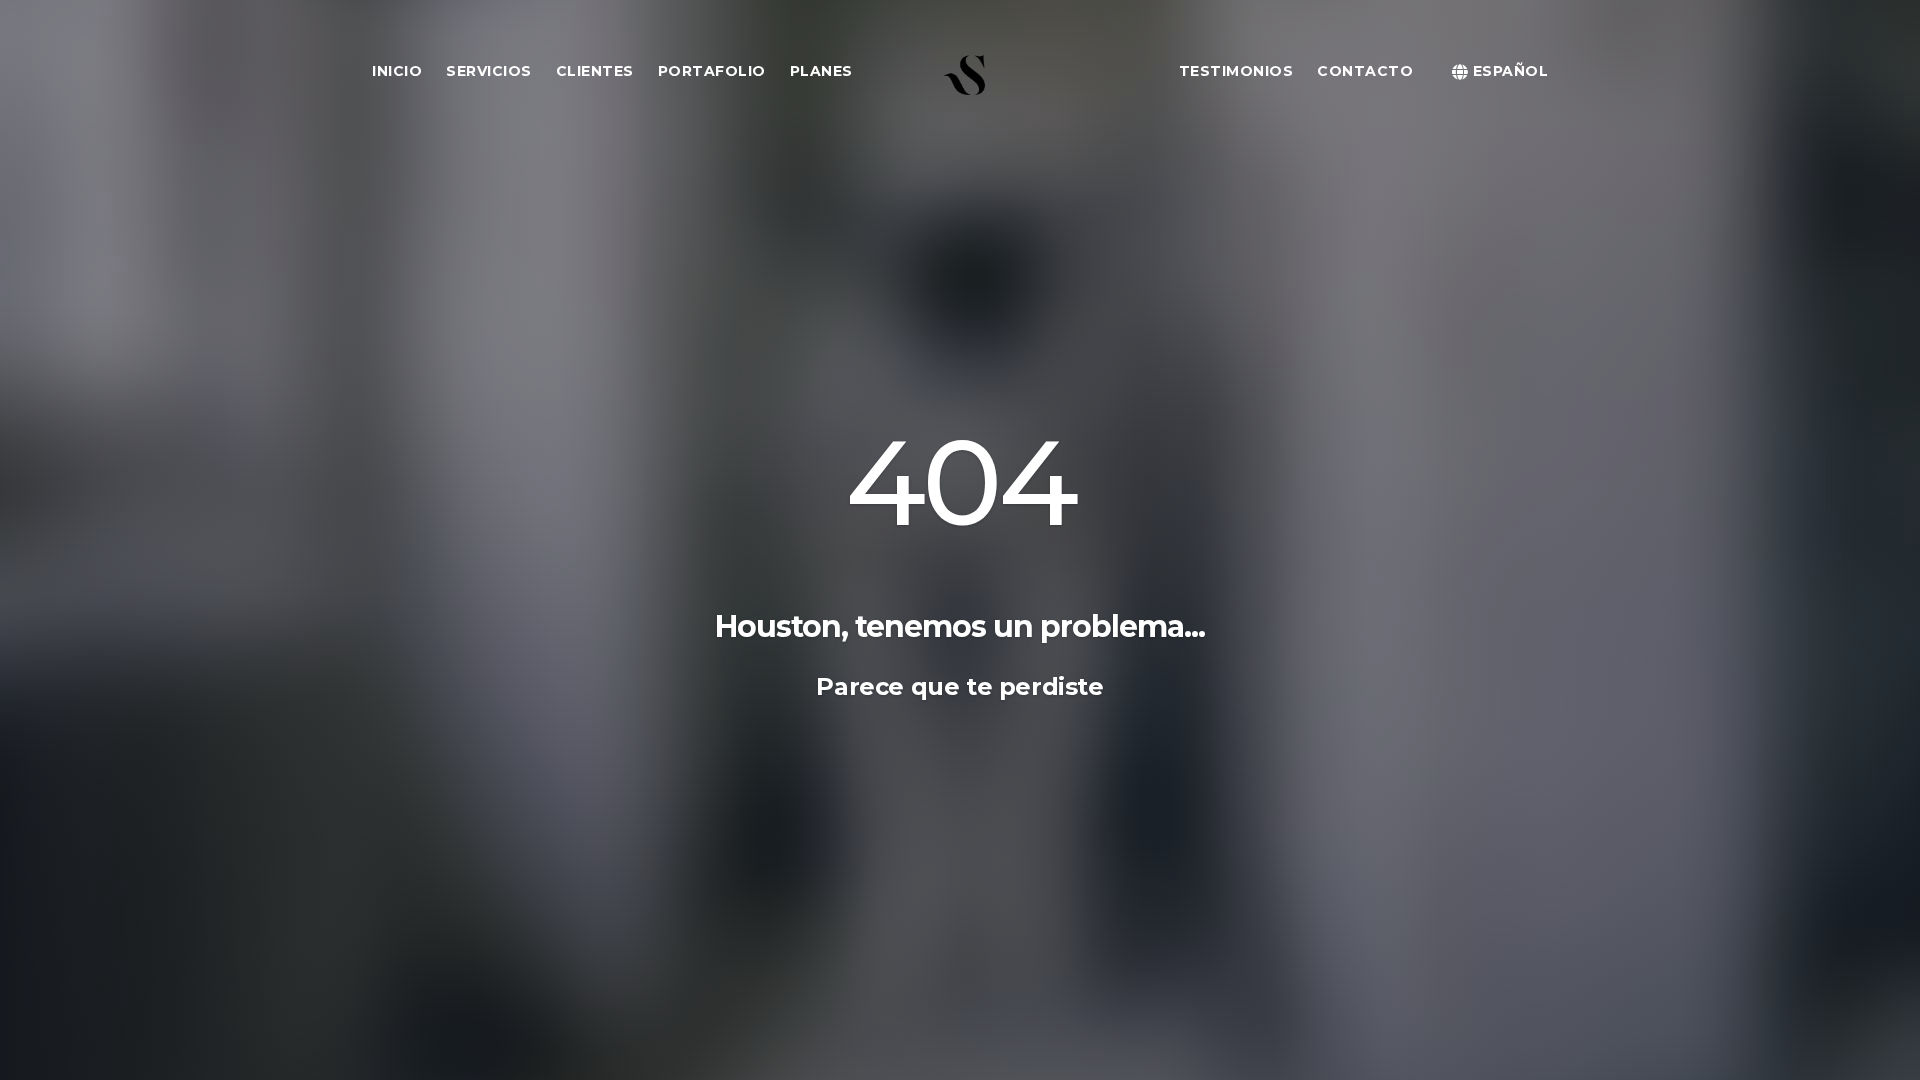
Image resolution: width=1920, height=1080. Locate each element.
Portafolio (712, 71)
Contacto (1365, 71)
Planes (821, 71)
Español (1508, 71)
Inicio (397, 71)
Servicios (489, 71)
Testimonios (1236, 71)
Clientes (595, 71)
